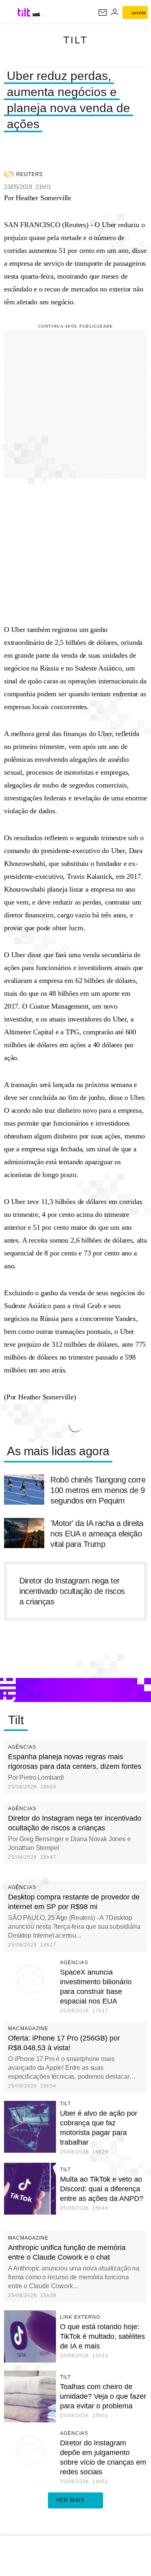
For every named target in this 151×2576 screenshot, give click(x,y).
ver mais (70, 2500)
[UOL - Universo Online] (36, 14)
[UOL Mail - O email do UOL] (103, 12)
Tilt (75, 40)
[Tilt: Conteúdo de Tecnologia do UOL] (24, 12)
